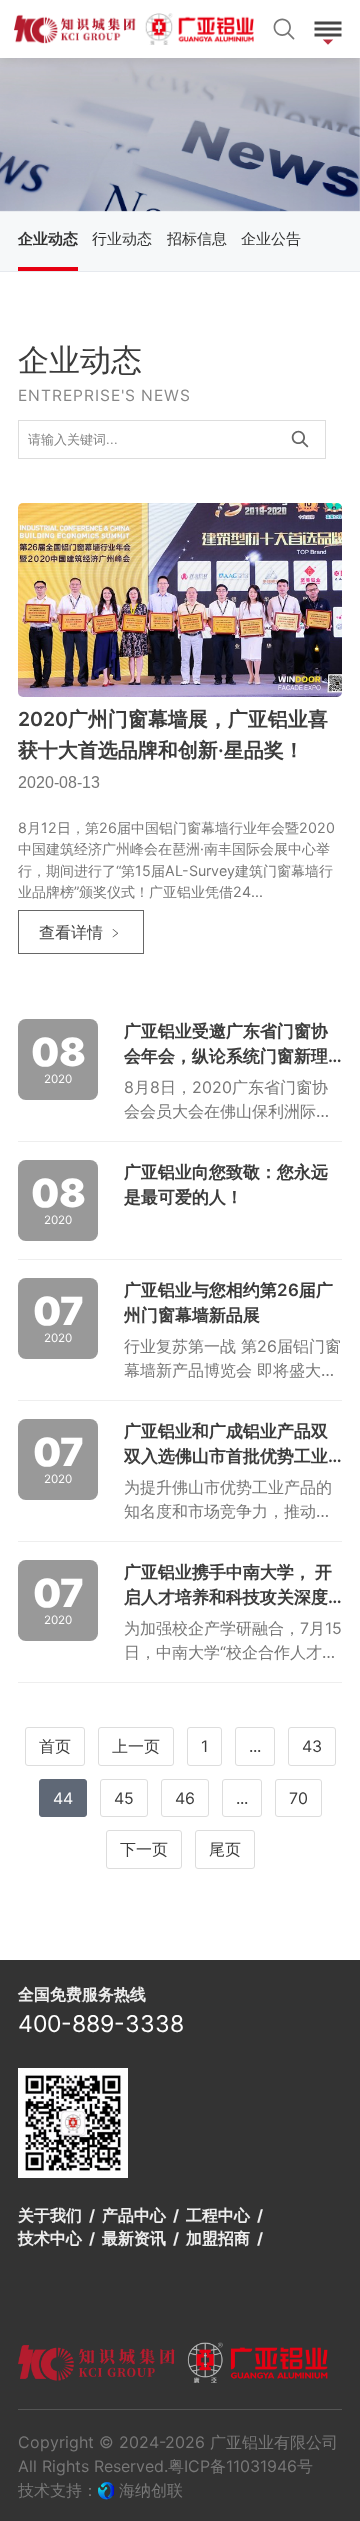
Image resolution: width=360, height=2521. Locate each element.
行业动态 (122, 239)
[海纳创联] (108, 2490)
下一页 (144, 1849)
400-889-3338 (101, 2024)
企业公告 (271, 239)
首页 (55, 1746)
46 (185, 1798)
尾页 (225, 1849)
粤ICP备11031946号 (240, 2466)
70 (298, 1798)
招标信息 (197, 239)
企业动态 (48, 239)
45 (124, 1798)
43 (312, 1746)
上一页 (136, 1746)
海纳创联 (151, 2490)
